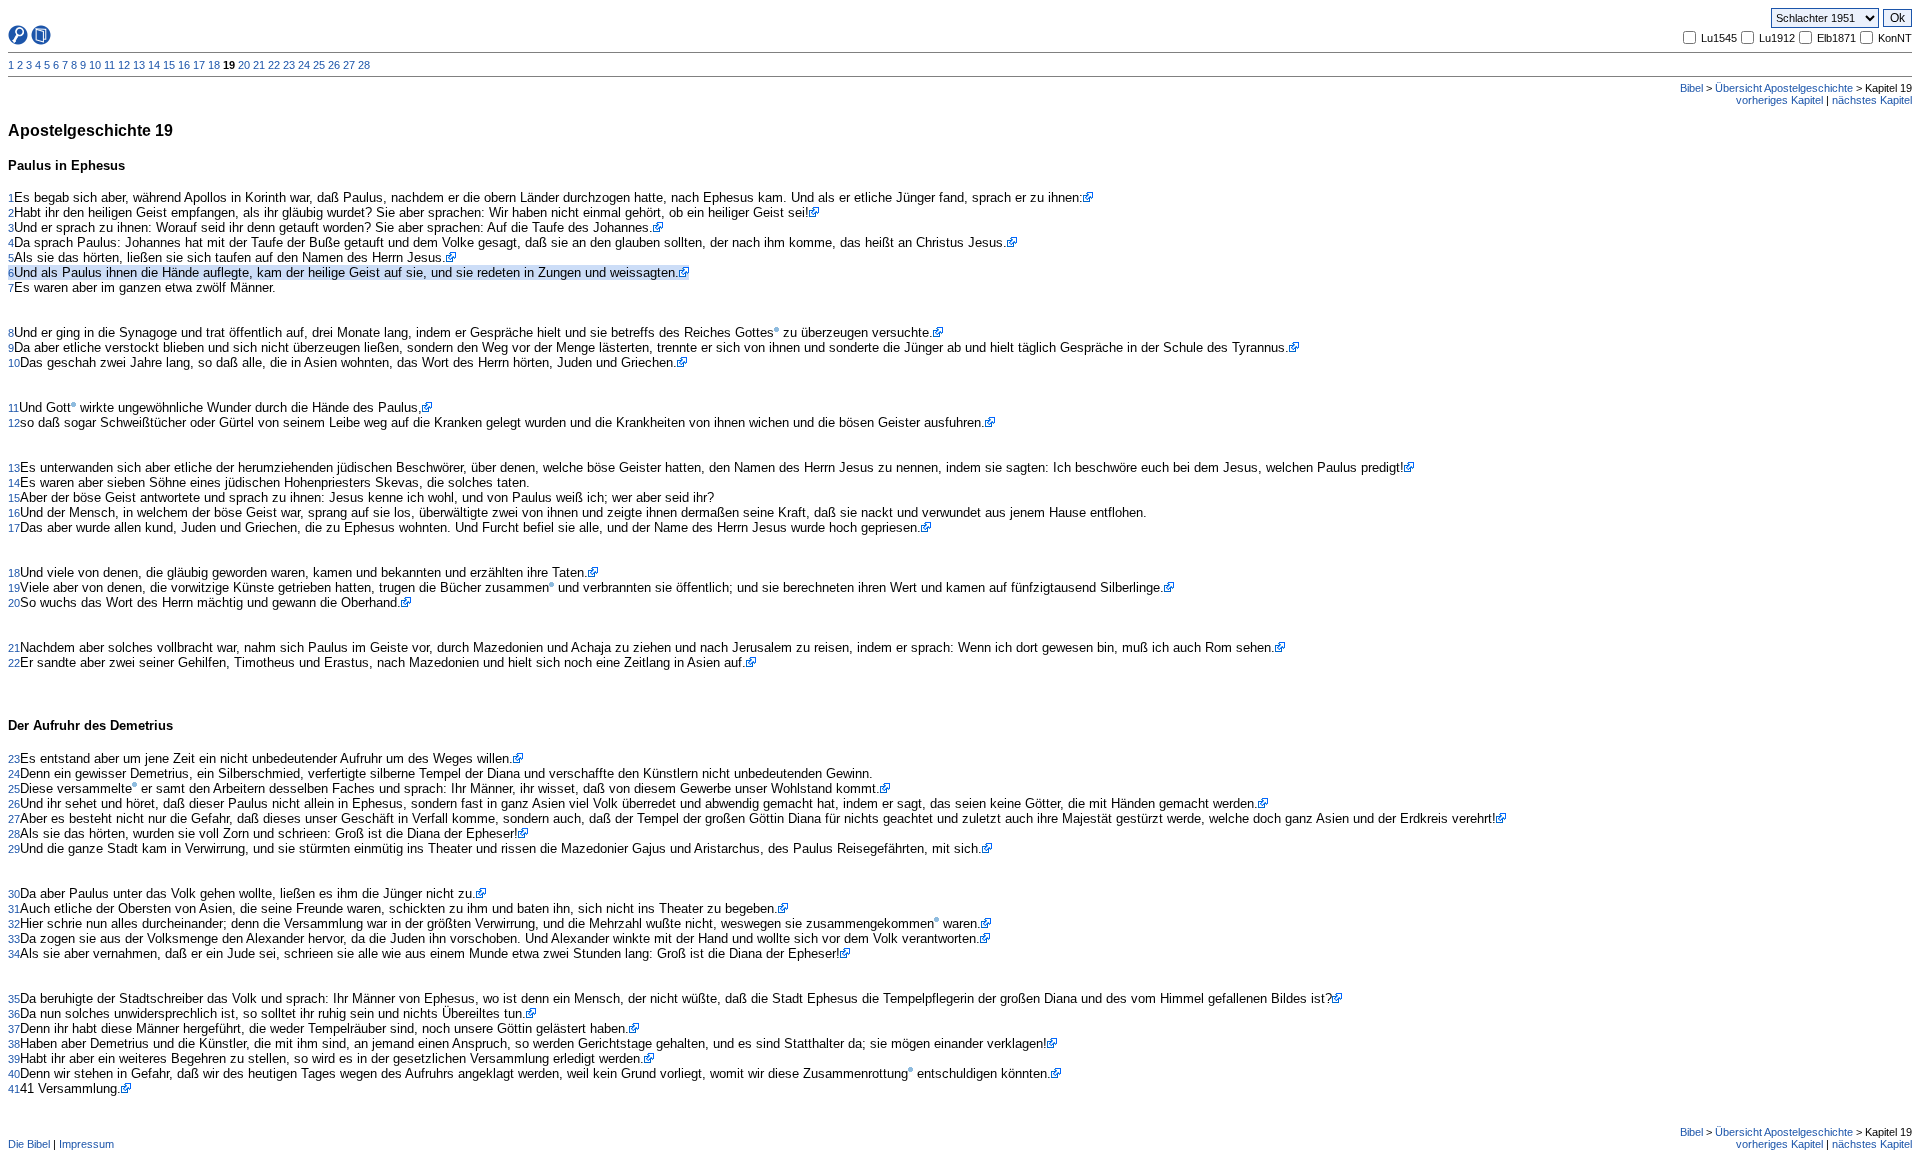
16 (184, 65)
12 (124, 65)
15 (169, 65)
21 (259, 65)
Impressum (86, 1144)
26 (334, 65)
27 (349, 65)
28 (364, 65)
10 (95, 65)
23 (289, 65)
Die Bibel (29, 1144)
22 (274, 65)
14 (154, 65)
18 (214, 65)
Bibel (1691, 88)
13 (139, 65)
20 (244, 65)
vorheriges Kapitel (1779, 100)
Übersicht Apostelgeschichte (1784, 88)
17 (199, 65)
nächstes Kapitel (1872, 100)
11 (109, 65)
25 (319, 65)
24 (304, 65)
